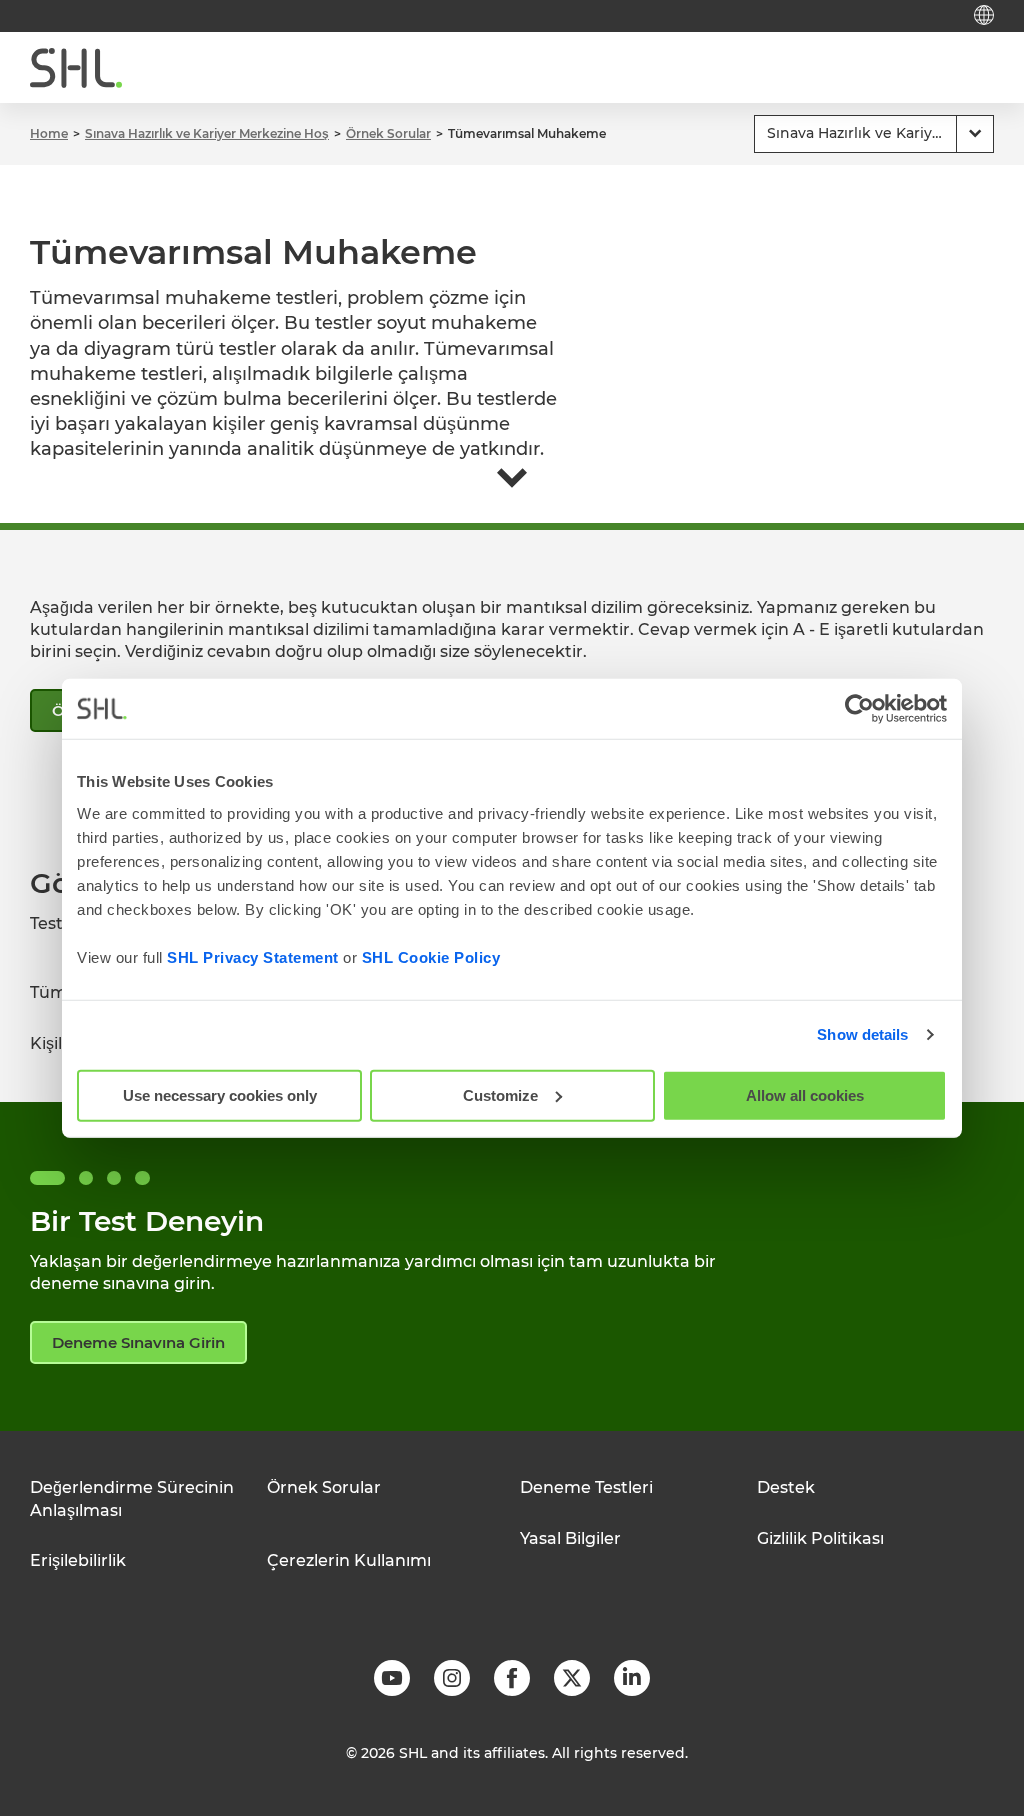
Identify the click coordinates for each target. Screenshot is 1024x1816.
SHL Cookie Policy (431, 956)
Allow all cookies (805, 1094)
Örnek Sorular (324, 1487)
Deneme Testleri (586, 1487)
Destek (786, 1487)
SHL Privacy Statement (253, 956)
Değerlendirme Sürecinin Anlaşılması (132, 1498)
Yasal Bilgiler (570, 1538)
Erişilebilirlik (78, 1560)
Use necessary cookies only (220, 1094)
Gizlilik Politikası (820, 1538)
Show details (862, 1034)
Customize (500, 1094)
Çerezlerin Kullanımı (349, 1560)
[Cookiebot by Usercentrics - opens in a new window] (859, 709)
